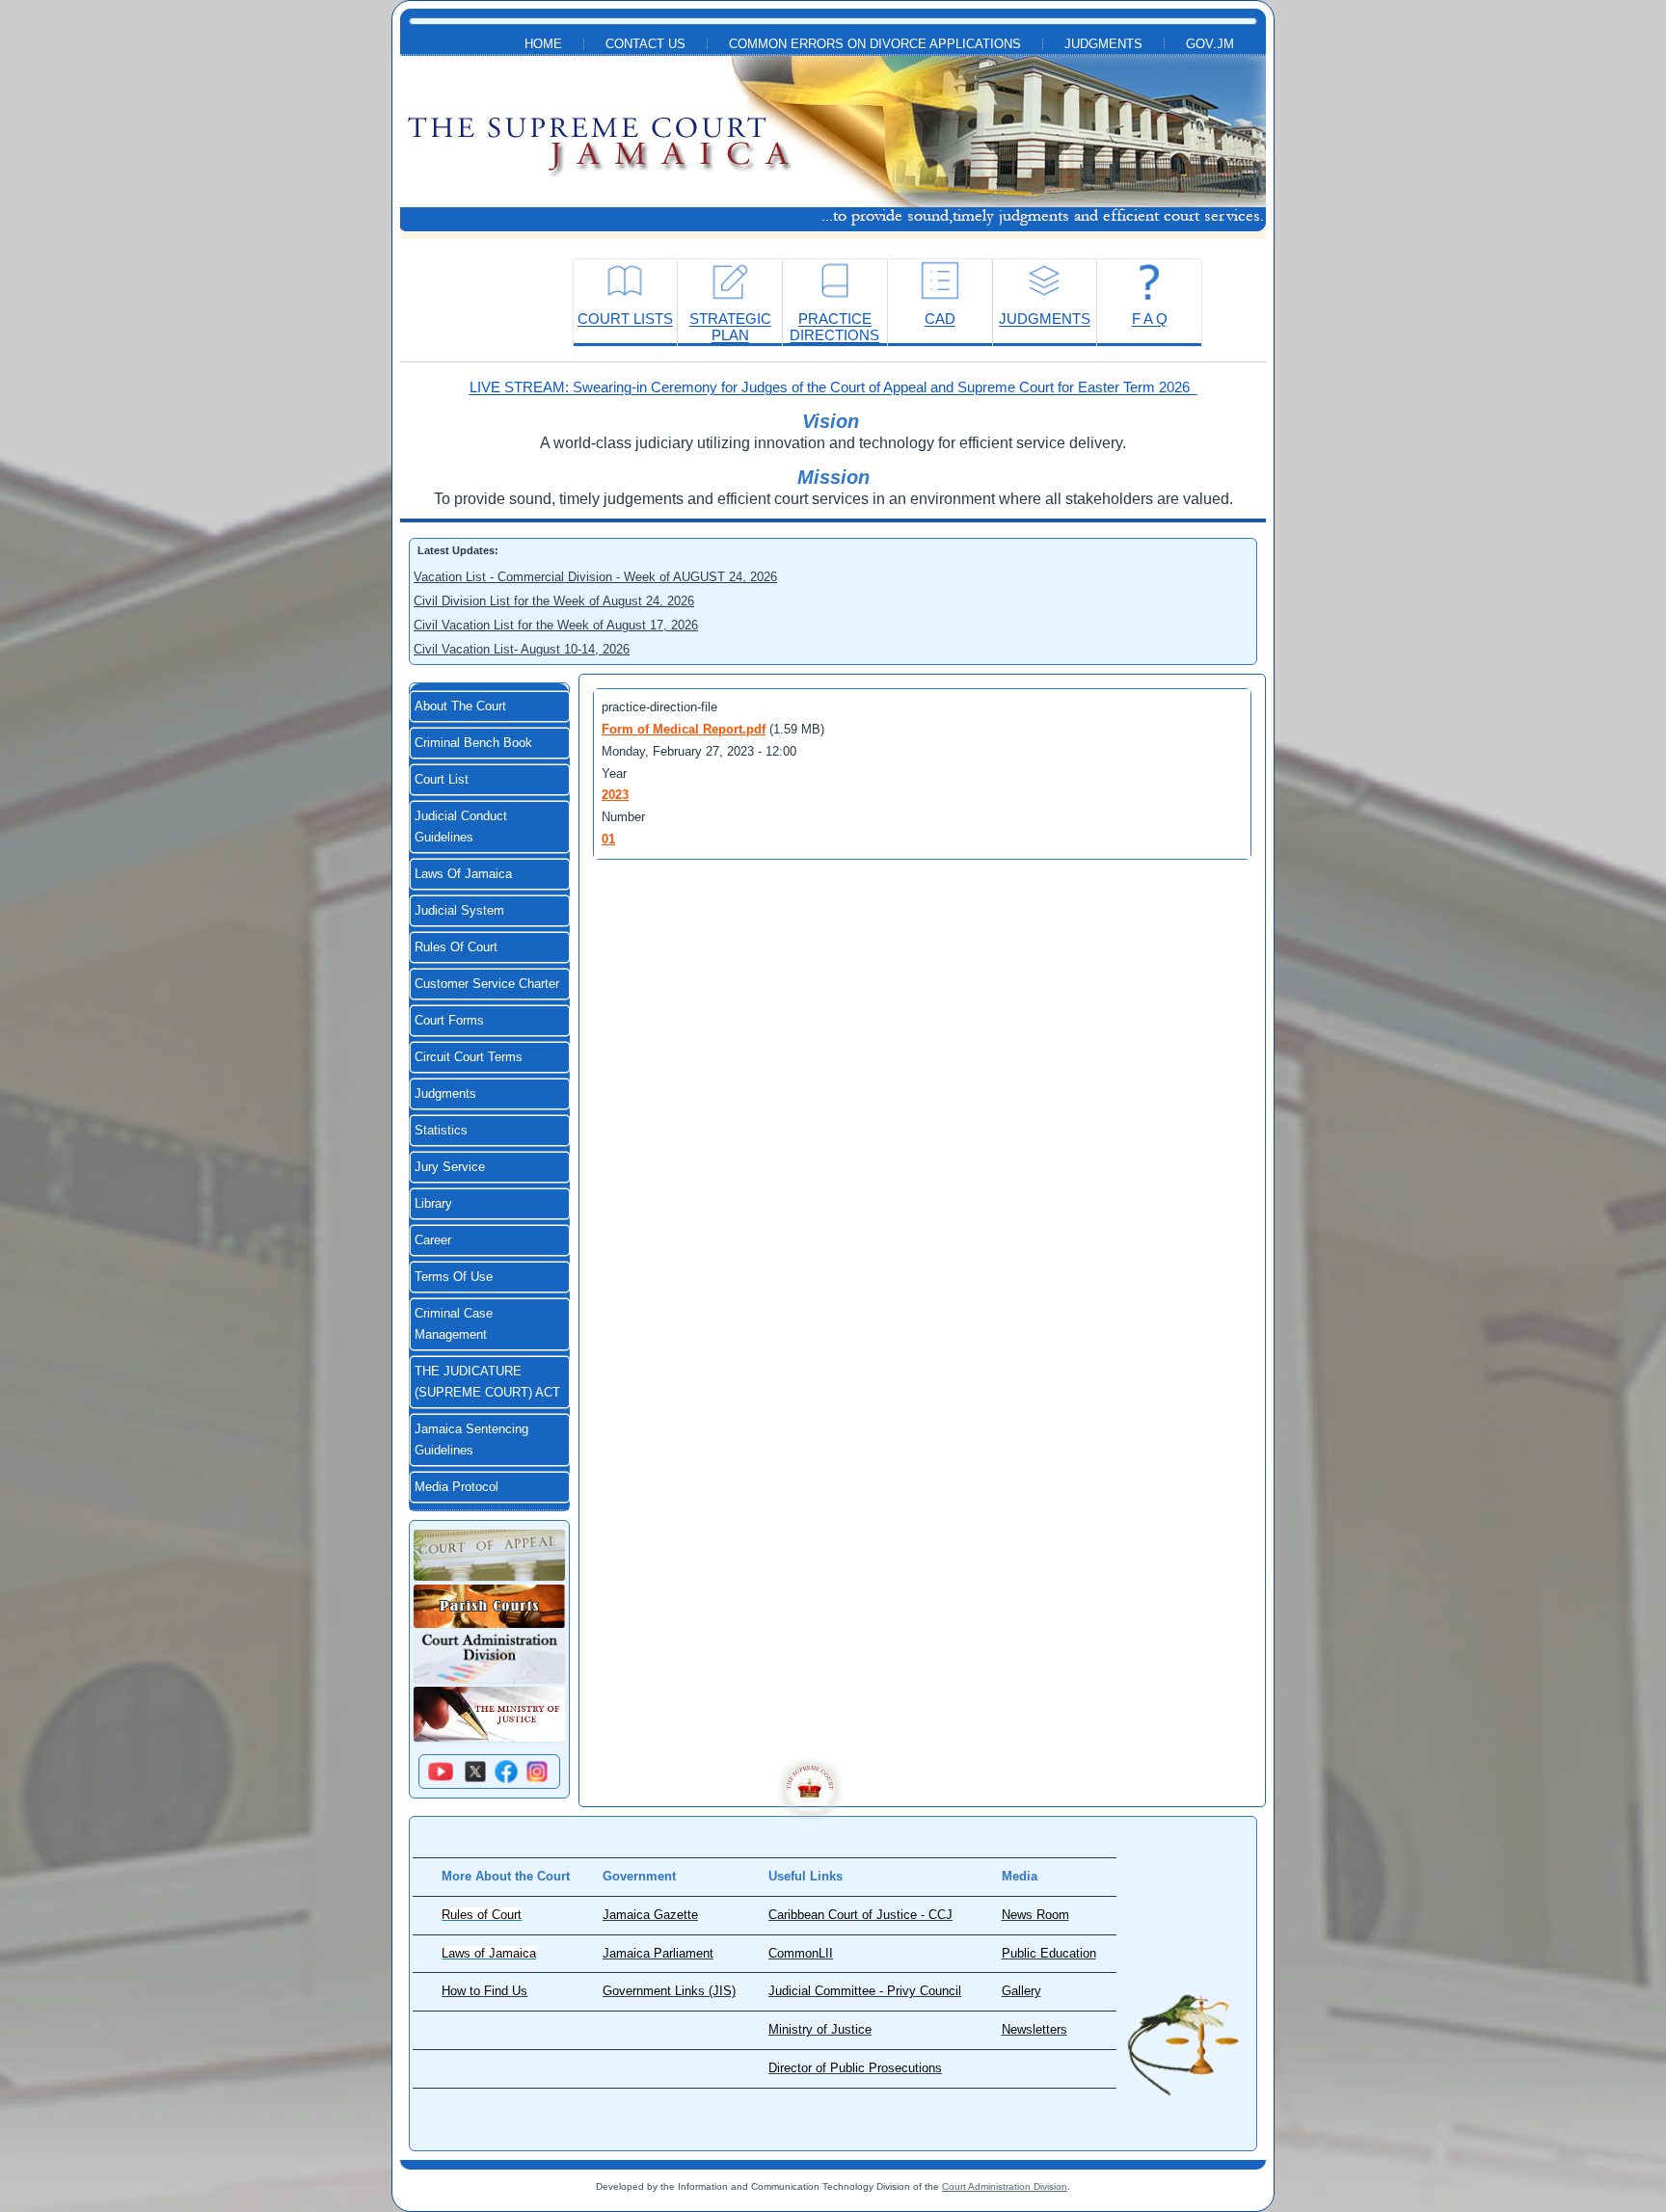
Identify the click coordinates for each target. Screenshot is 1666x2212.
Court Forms (449, 1021)
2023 (615, 795)
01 (608, 839)
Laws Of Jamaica (463, 874)
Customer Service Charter (487, 984)
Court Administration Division (1005, 2186)
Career (433, 1240)
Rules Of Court (456, 947)
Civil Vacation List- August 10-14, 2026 (522, 649)
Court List (442, 780)
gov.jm (1210, 44)
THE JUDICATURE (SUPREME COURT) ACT (487, 1382)
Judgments (1103, 44)
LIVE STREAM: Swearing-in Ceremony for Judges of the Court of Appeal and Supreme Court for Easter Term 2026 (833, 387)
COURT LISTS (625, 319)
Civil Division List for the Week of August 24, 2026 (554, 601)
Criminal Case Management (454, 1324)
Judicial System (459, 911)
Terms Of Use (454, 1277)
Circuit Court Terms (469, 1057)
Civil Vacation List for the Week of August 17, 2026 (556, 625)
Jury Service (450, 1167)
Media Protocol (457, 1487)
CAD (940, 319)
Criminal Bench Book (473, 743)
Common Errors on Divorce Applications (875, 44)
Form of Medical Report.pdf (684, 729)
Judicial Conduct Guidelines (461, 827)
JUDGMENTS (1045, 319)
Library (433, 1204)
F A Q (1150, 319)
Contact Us (645, 44)
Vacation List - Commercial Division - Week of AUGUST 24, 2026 (595, 577)
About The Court (460, 706)
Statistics (441, 1131)
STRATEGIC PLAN (730, 327)
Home (543, 44)
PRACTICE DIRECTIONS (834, 327)
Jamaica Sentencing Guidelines (471, 1440)
